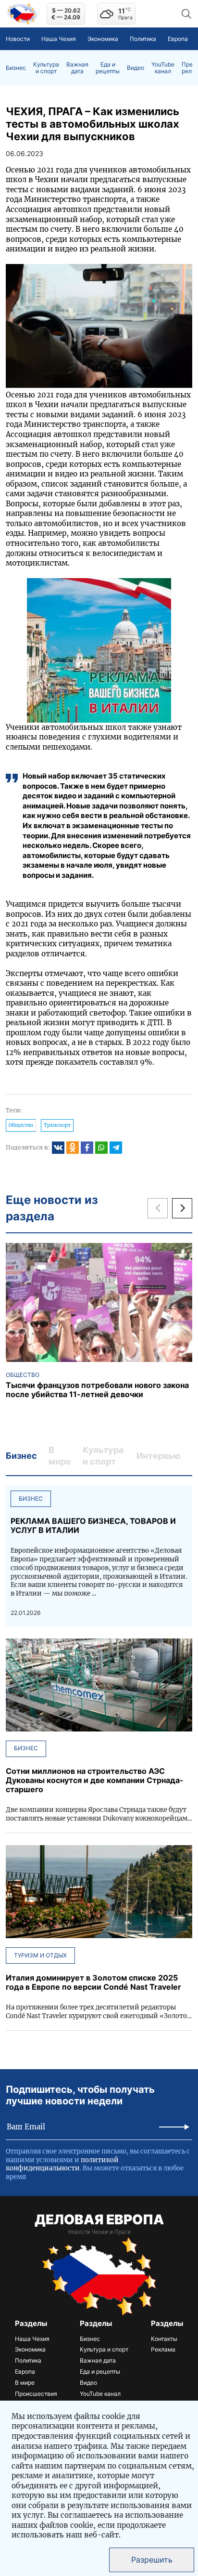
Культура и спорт (46, 68)
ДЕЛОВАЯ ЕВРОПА (99, 2219)
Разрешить (152, 2560)
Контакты (164, 2339)
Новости (18, 39)
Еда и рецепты (108, 68)
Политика (143, 39)
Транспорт (57, 1125)
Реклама (163, 2349)
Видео (136, 68)
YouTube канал (163, 68)
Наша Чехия (59, 39)
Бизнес (16, 68)
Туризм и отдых (40, 1955)
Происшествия (36, 2394)
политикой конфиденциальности (62, 2164)
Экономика (103, 39)
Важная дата (77, 68)
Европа (178, 39)
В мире (25, 2383)
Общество (21, 1125)
